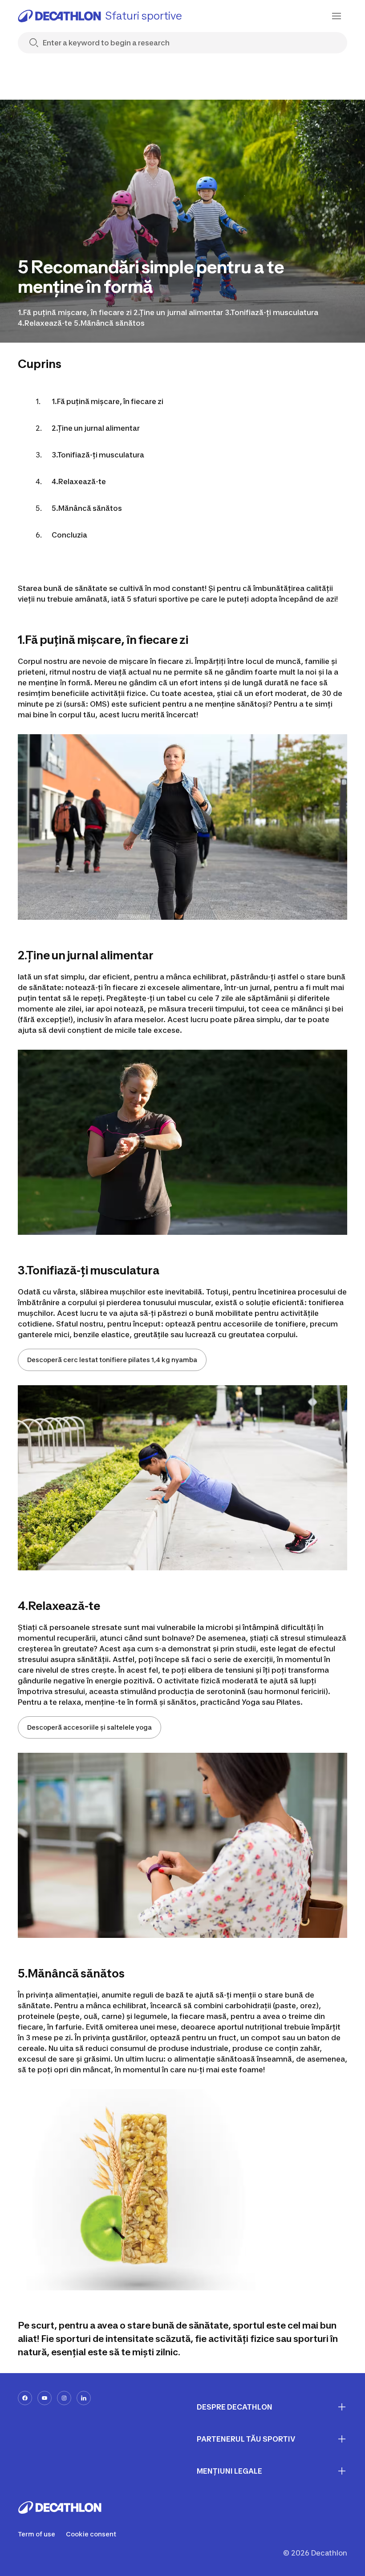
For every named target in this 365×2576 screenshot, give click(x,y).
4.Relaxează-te (79, 481)
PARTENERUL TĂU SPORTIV (246, 2439)
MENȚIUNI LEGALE (229, 2471)
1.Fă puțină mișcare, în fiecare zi (107, 401)
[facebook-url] (25, 2398)
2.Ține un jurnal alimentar (96, 428)
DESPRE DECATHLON (235, 2407)
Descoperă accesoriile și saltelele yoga (89, 1727)
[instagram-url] (64, 2398)
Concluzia (69, 535)
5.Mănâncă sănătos (87, 508)
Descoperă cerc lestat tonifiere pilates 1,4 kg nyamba (112, 1360)
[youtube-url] (45, 2398)
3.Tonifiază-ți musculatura (98, 455)
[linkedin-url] (84, 2398)
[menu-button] (337, 16)
